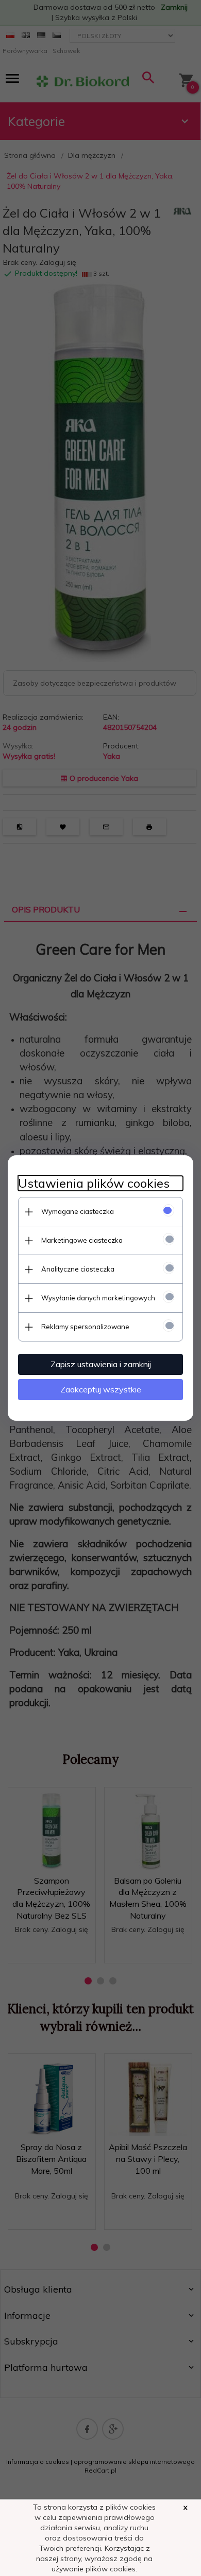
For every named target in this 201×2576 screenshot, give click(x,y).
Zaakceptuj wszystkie (101, 1389)
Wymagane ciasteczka (78, 1211)
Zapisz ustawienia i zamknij (101, 1364)
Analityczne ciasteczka (78, 1269)
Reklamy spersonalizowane (85, 1327)
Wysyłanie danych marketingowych (98, 1298)
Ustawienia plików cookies (94, 1183)
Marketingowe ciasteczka (82, 1240)
